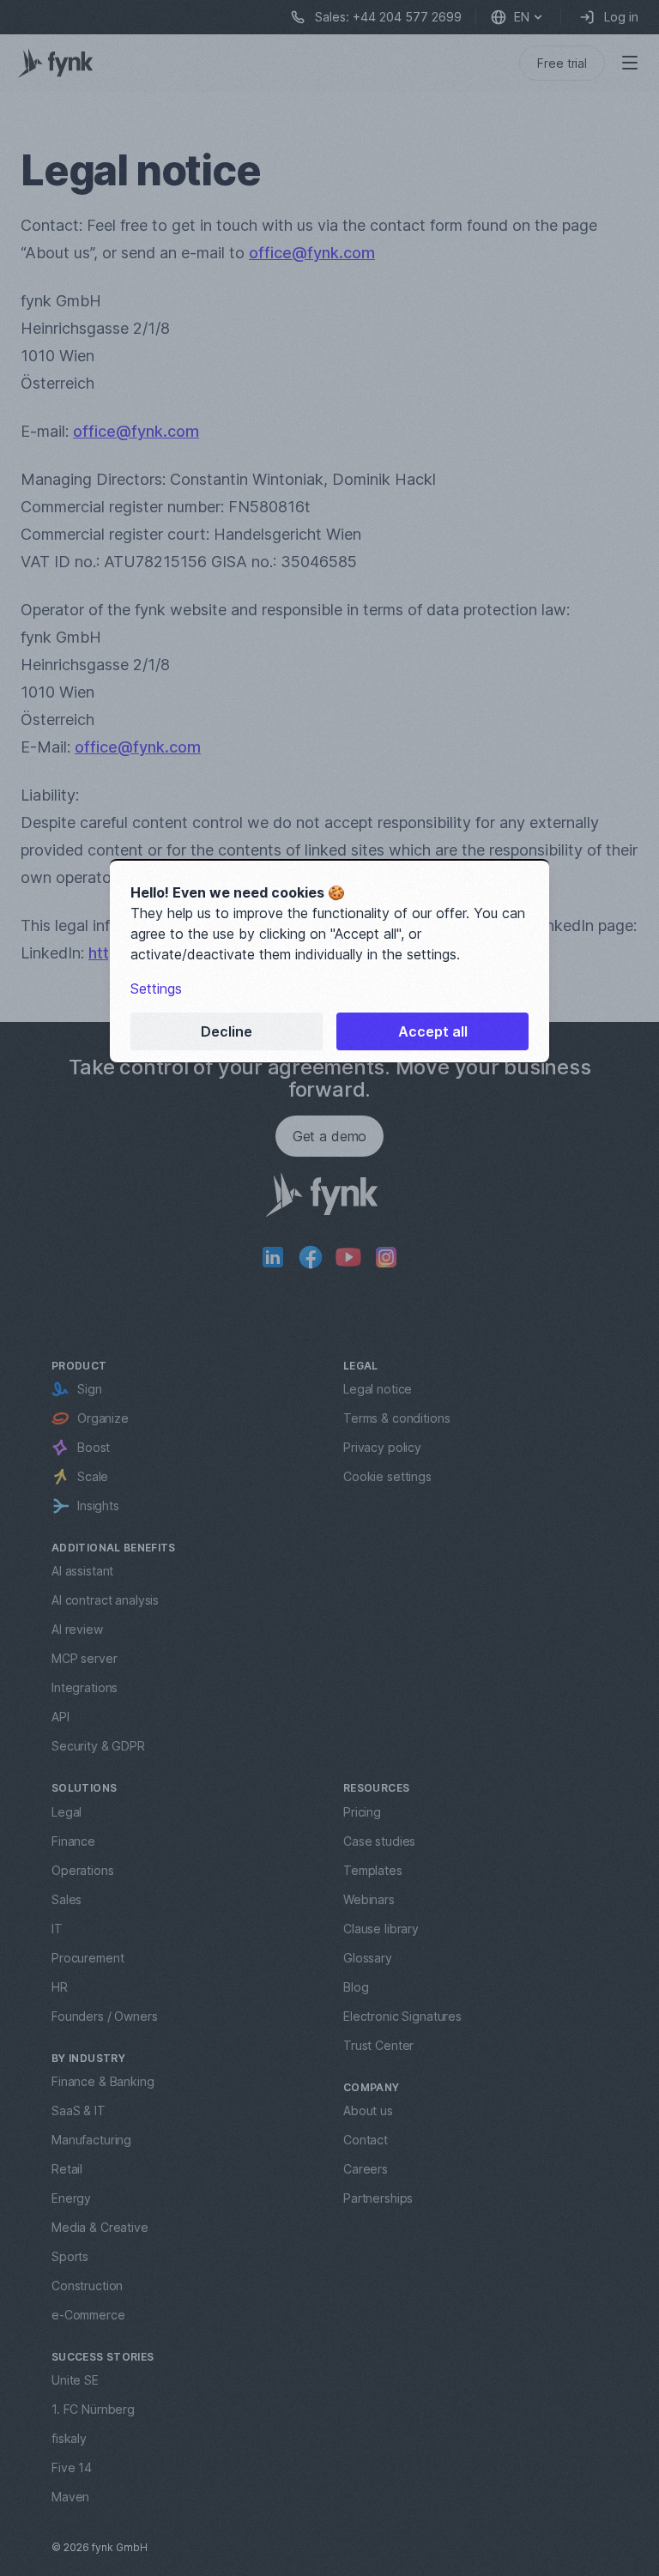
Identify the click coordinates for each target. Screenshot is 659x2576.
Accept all (433, 1031)
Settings (156, 989)
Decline (227, 1031)
